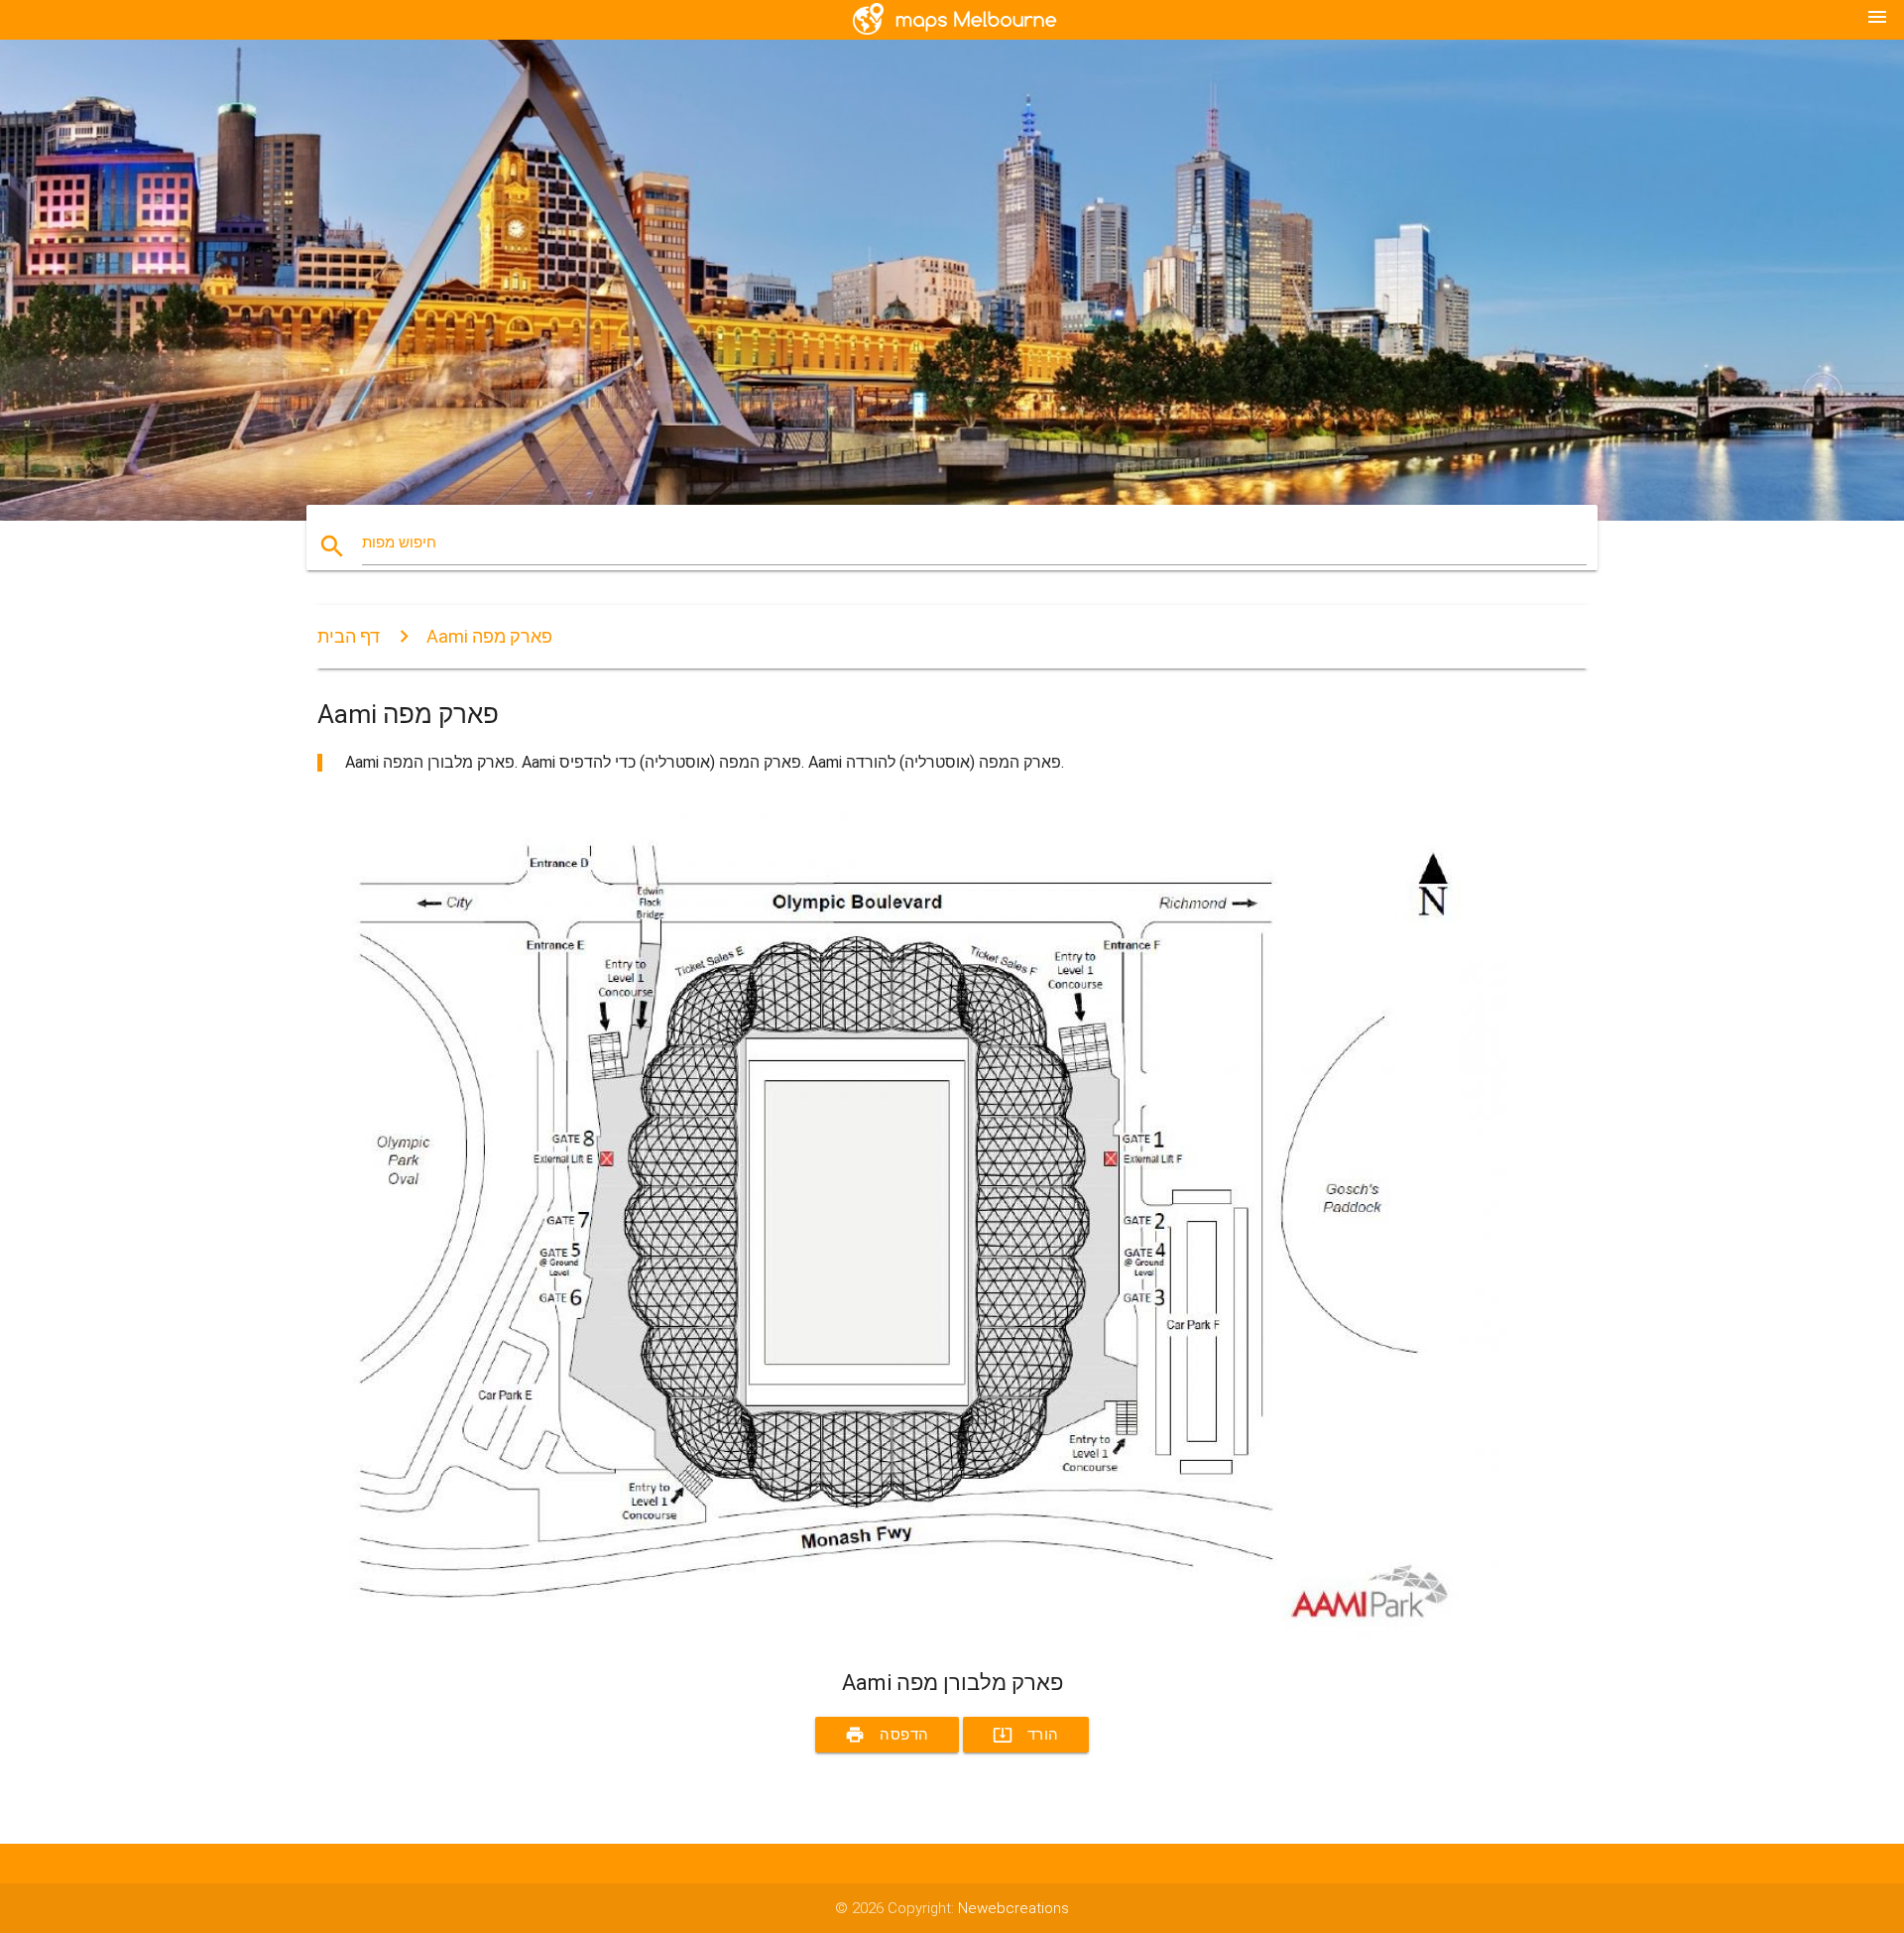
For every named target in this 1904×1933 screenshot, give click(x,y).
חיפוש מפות (399, 543)
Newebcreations (1013, 1908)
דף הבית (349, 636)
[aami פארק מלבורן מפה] (912, 1633)
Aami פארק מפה (489, 636)
